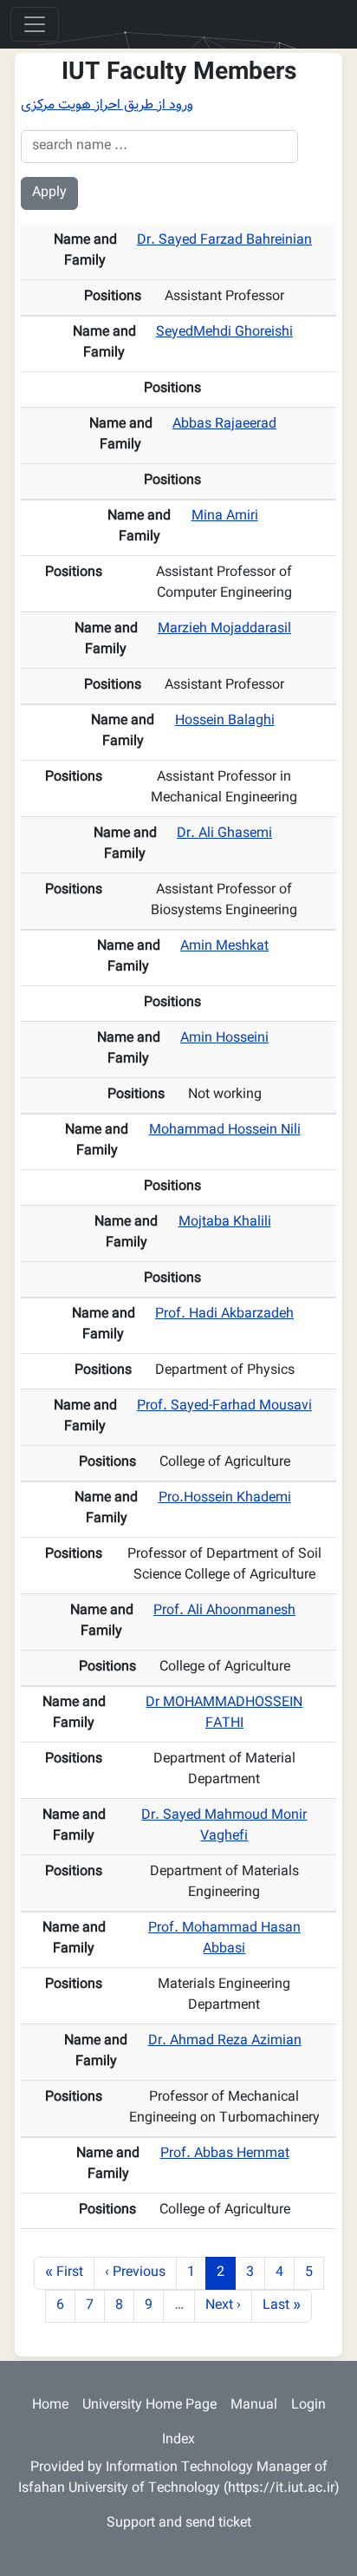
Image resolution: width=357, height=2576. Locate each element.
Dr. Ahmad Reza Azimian (225, 2041)
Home (50, 2406)
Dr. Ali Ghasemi (224, 834)
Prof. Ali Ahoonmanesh (224, 1611)
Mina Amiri (225, 517)
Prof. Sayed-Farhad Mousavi (224, 1406)
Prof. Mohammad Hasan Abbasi (224, 1939)
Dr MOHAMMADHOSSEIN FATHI (224, 1713)
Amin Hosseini (224, 1039)
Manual (254, 2406)
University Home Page (149, 2406)
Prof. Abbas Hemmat (225, 2154)
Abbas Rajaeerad (224, 425)
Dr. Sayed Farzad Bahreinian (224, 241)
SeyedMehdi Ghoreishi (224, 333)
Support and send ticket (179, 2524)
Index (178, 2440)
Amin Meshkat (224, 947)
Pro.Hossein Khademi (225, 1498)
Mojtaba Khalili (225, 1223)
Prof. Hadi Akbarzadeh (224, 1314)
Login (308, 2406)
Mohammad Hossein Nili (225, 1131)
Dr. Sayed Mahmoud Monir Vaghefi (224, 1826)
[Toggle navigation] (35, 24)
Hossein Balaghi (225, 721)
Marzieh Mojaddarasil (224, 629)
